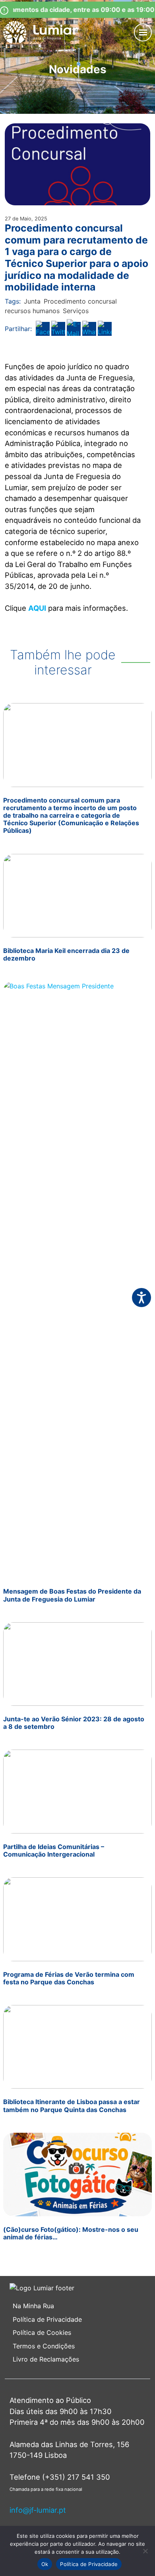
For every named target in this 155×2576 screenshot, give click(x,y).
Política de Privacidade (47, 2319)
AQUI (37, 608)
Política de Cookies (42, 2332)
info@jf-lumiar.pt (38, 2510)
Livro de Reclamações (46, 2359)
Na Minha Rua (33, 2306)
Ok (45, 2564)
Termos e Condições (45, 2346)
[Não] (145, 2551)
